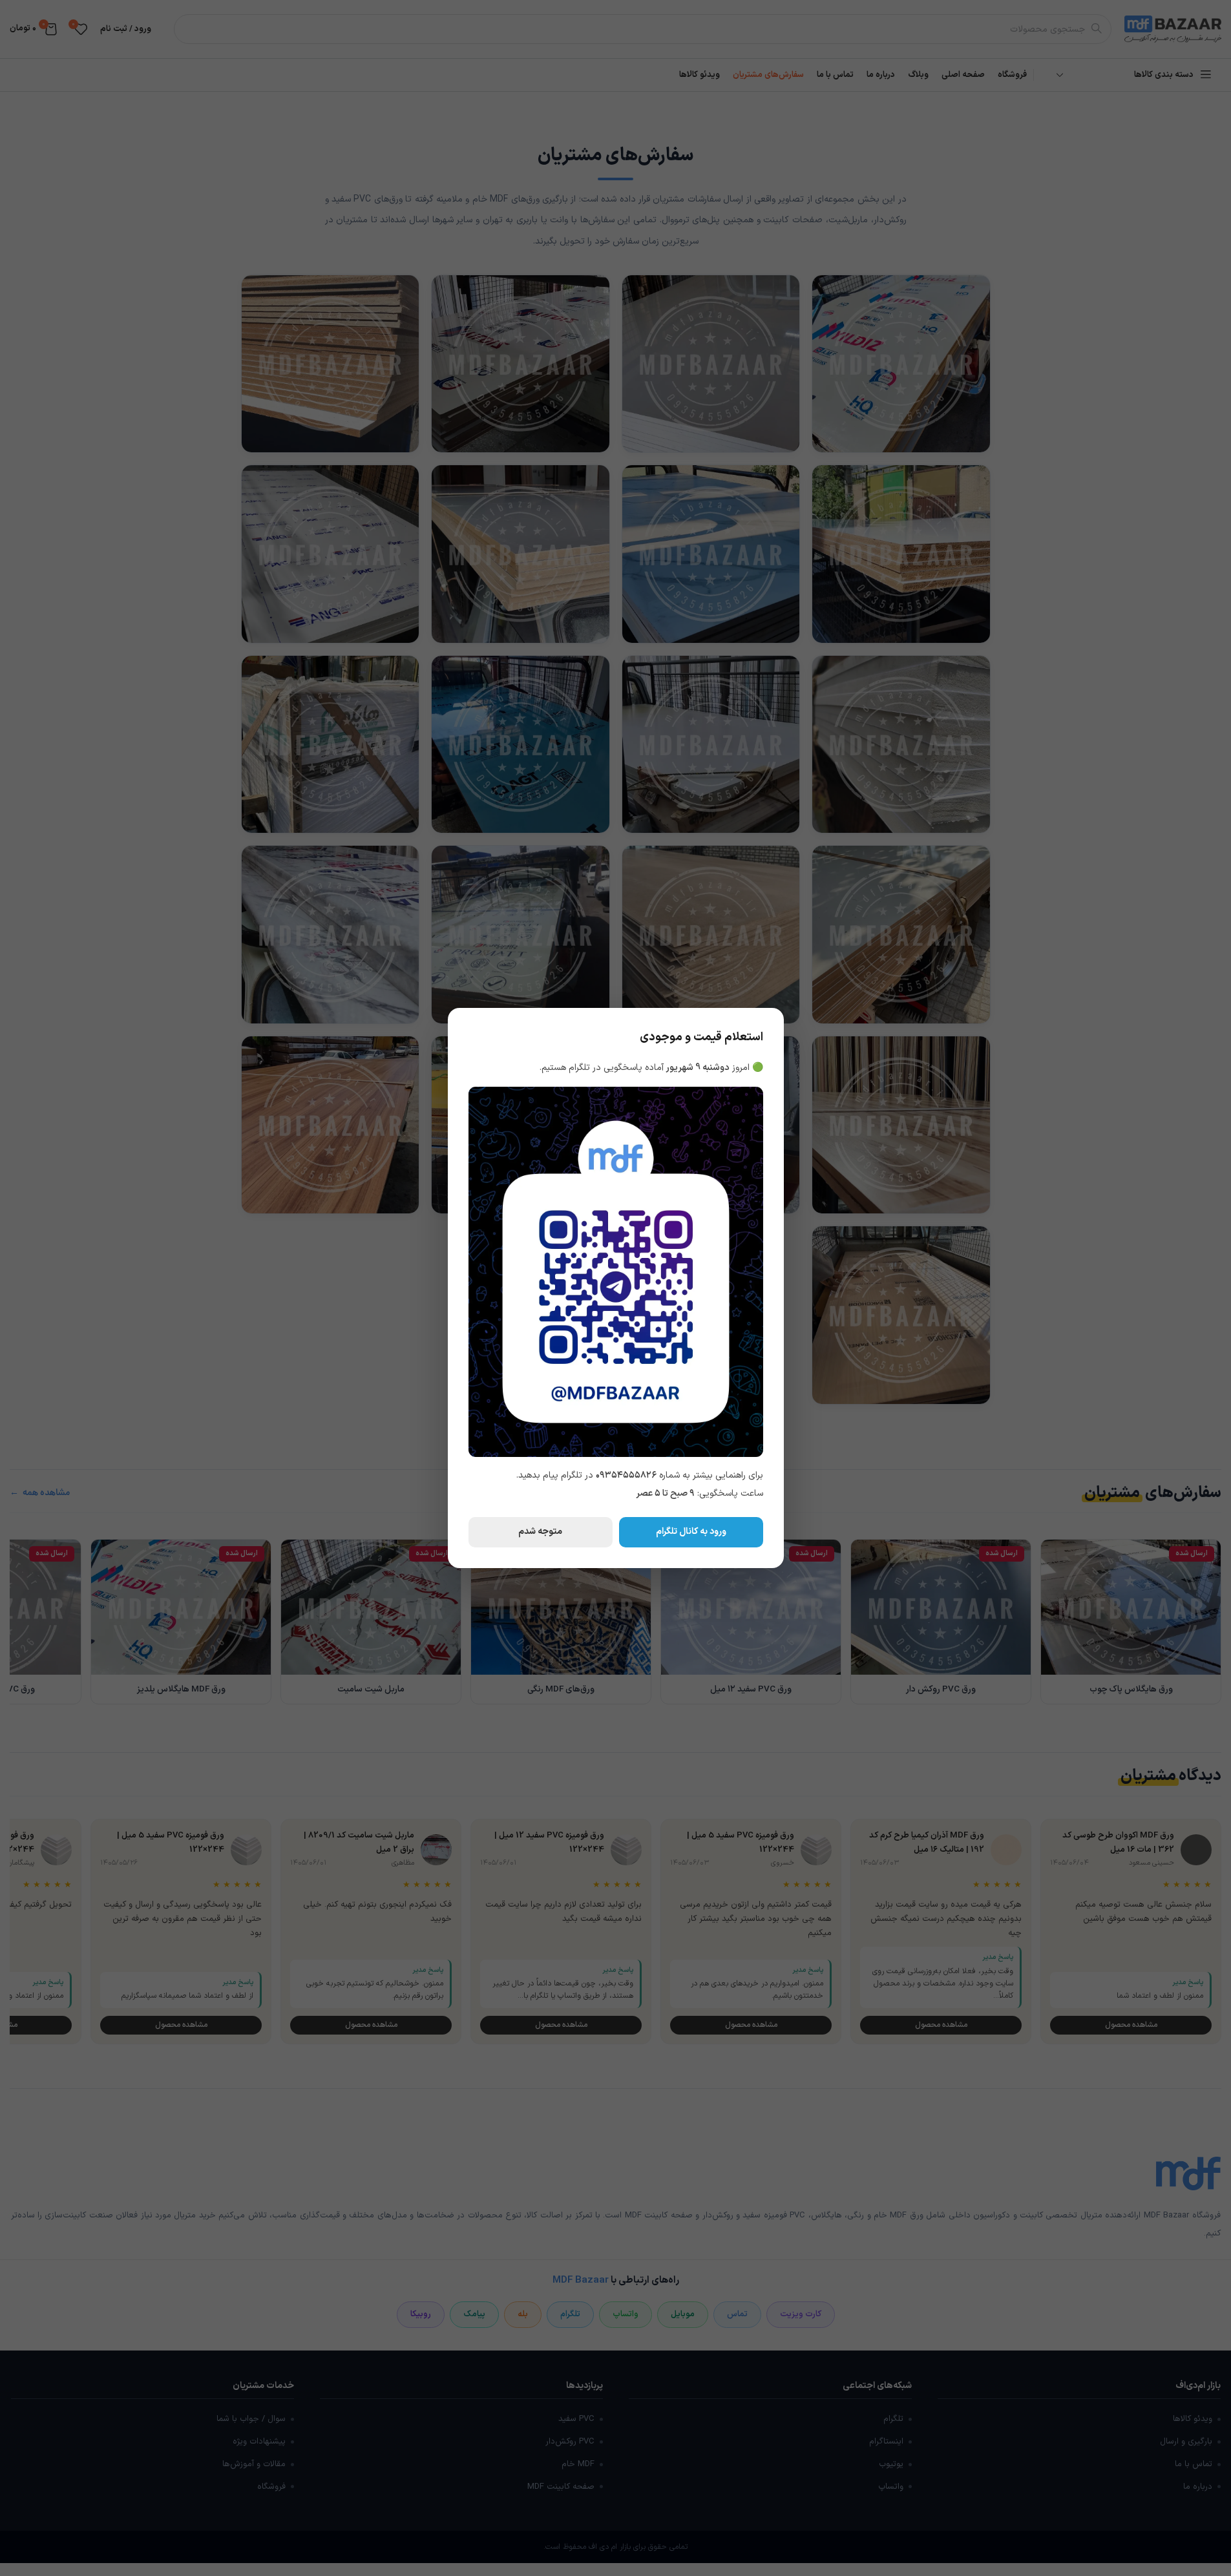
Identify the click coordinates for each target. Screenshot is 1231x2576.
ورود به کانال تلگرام (691, 1532)
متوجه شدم (540, 1532)
